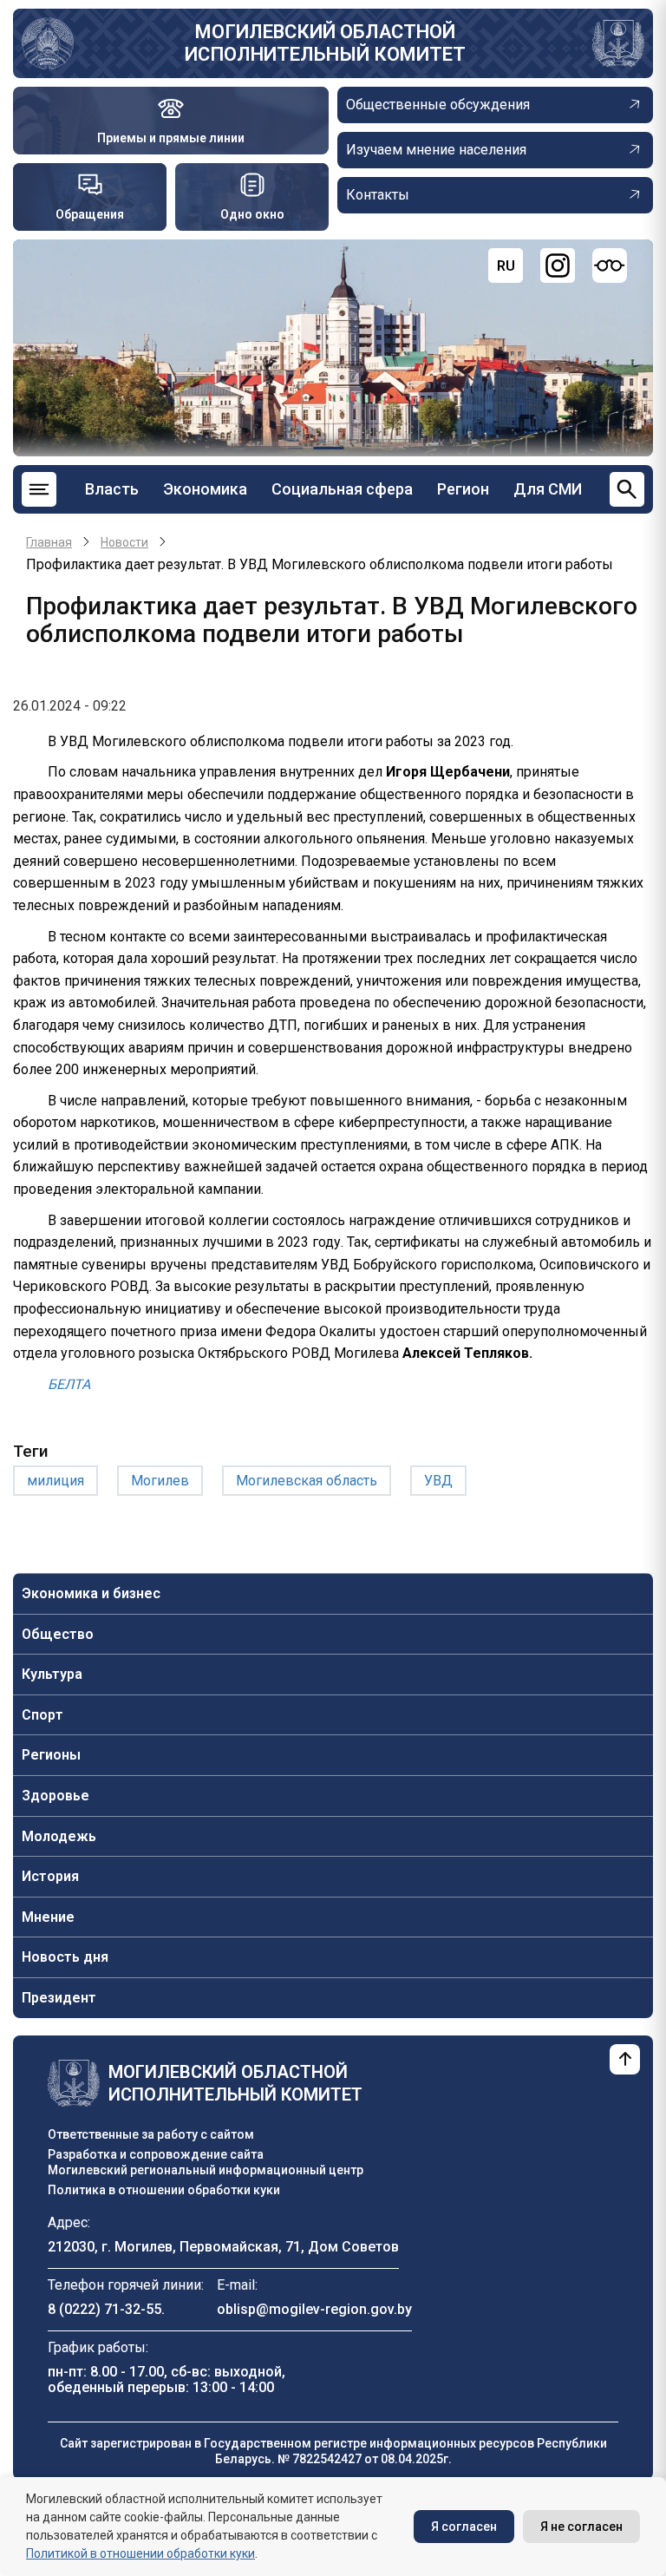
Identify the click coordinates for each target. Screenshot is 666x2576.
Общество (58, 1634)
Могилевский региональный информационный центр (206, 2170)
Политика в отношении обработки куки (164, 2190)
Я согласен (464, 2527)
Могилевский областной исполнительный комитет (325, 43)
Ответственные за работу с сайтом (151, 2134)
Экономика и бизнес (91, 1593)
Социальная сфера (342, 489)
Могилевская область (307, 1481)
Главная (49, 542)
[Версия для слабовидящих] (610, 265)
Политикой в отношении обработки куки (140, 2553)
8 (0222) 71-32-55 (104, 2309)
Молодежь (59, 1836)
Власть (112, 489)
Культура (52, 1674)
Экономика (205, 489)
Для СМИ (548, 489)
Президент (59, 1998)
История (50, 1876)
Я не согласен (581, 2527)
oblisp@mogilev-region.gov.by (314, 2309)
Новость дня (65, 1957)
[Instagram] (558, 265)
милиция (55, 1481)
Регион (463, 489)
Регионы (51, 1755)
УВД (438, 1481)
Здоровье (55, 1796)
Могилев (160, 1481)
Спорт (42, 1715)
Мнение (48, 1917)
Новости (124, 542)
